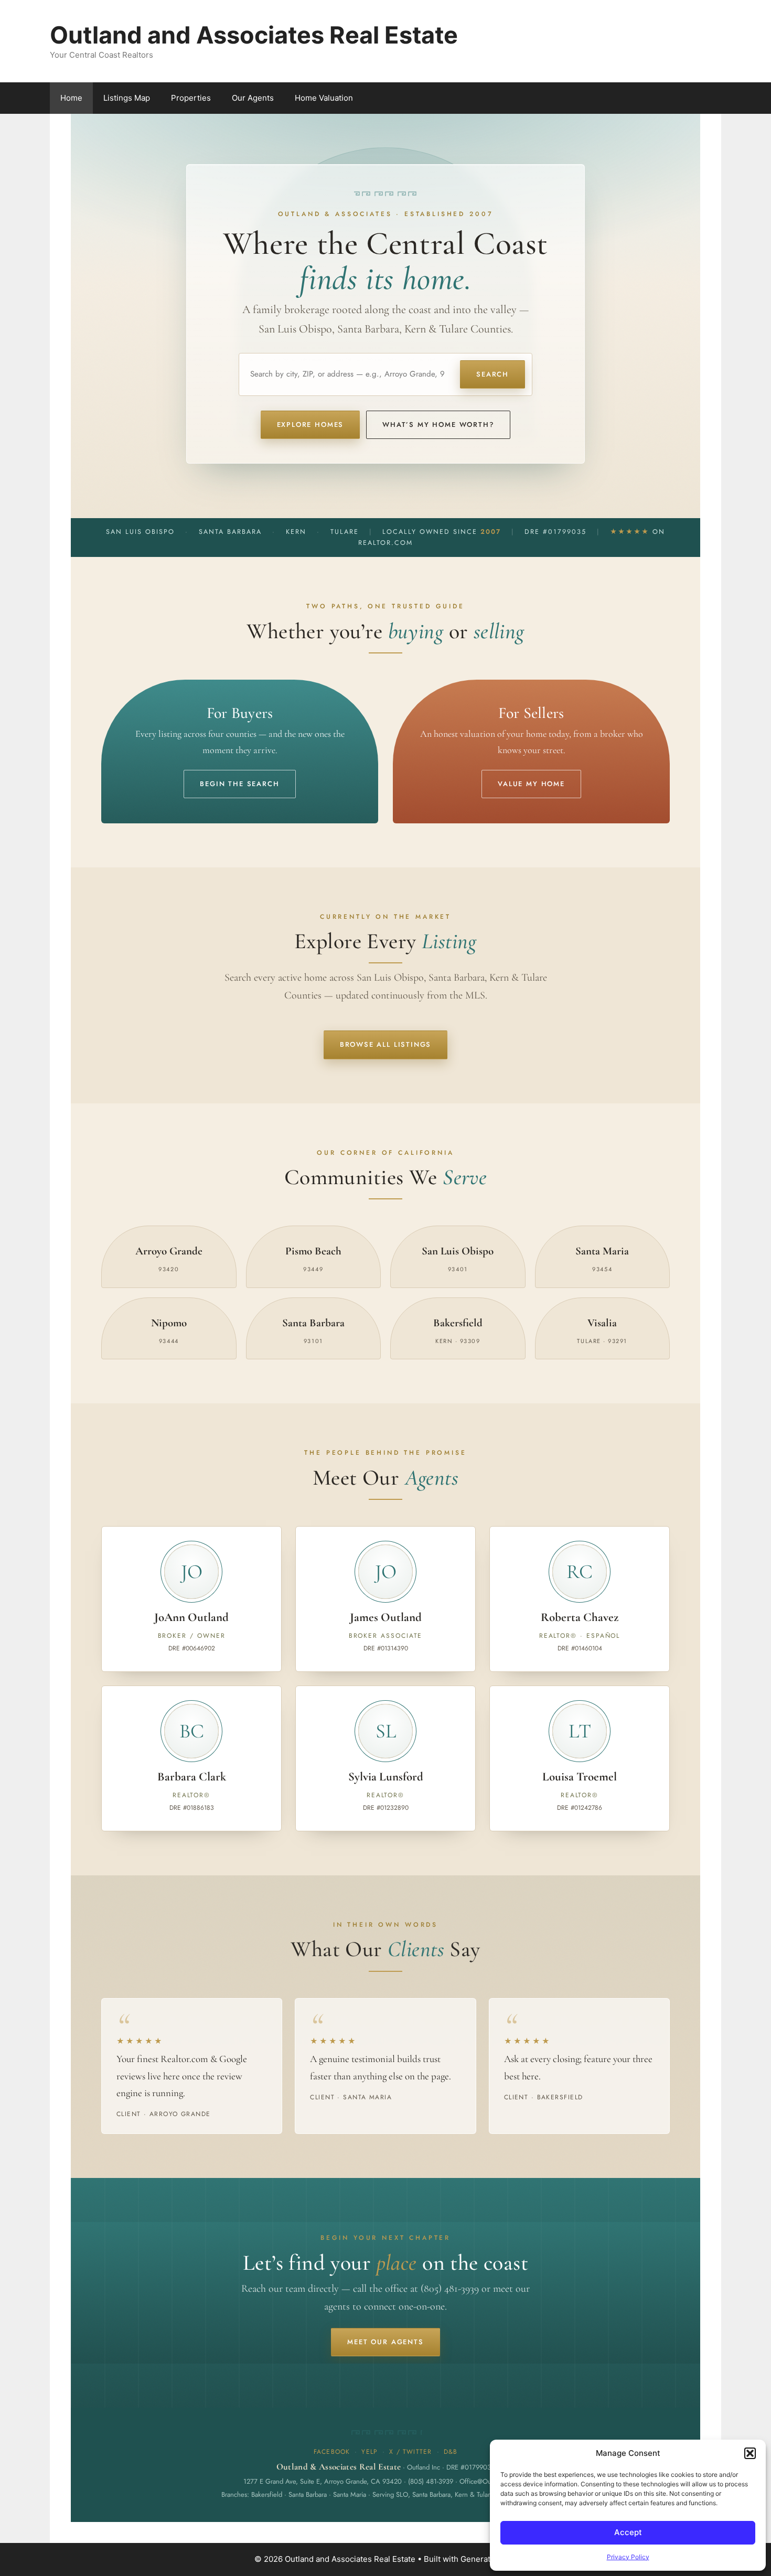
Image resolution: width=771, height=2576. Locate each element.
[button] (750, 2453)
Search (492, 374)
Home (71, 98)
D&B (451, 2452)
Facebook (332, 2452)
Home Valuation (324, 98)
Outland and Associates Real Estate (254, 35)
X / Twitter (410, 2452)
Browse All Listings (386, 1044)
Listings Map (127, 98)
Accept (628, 2532)
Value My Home (531, 784)
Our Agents (253, 98)
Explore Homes (310, 425)
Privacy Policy (628, 2557)
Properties (191, 98)
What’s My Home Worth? (438, 425)
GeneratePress (489, 2559)
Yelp (370, 2452)
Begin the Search (239, 784)
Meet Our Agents (385, 2342)
